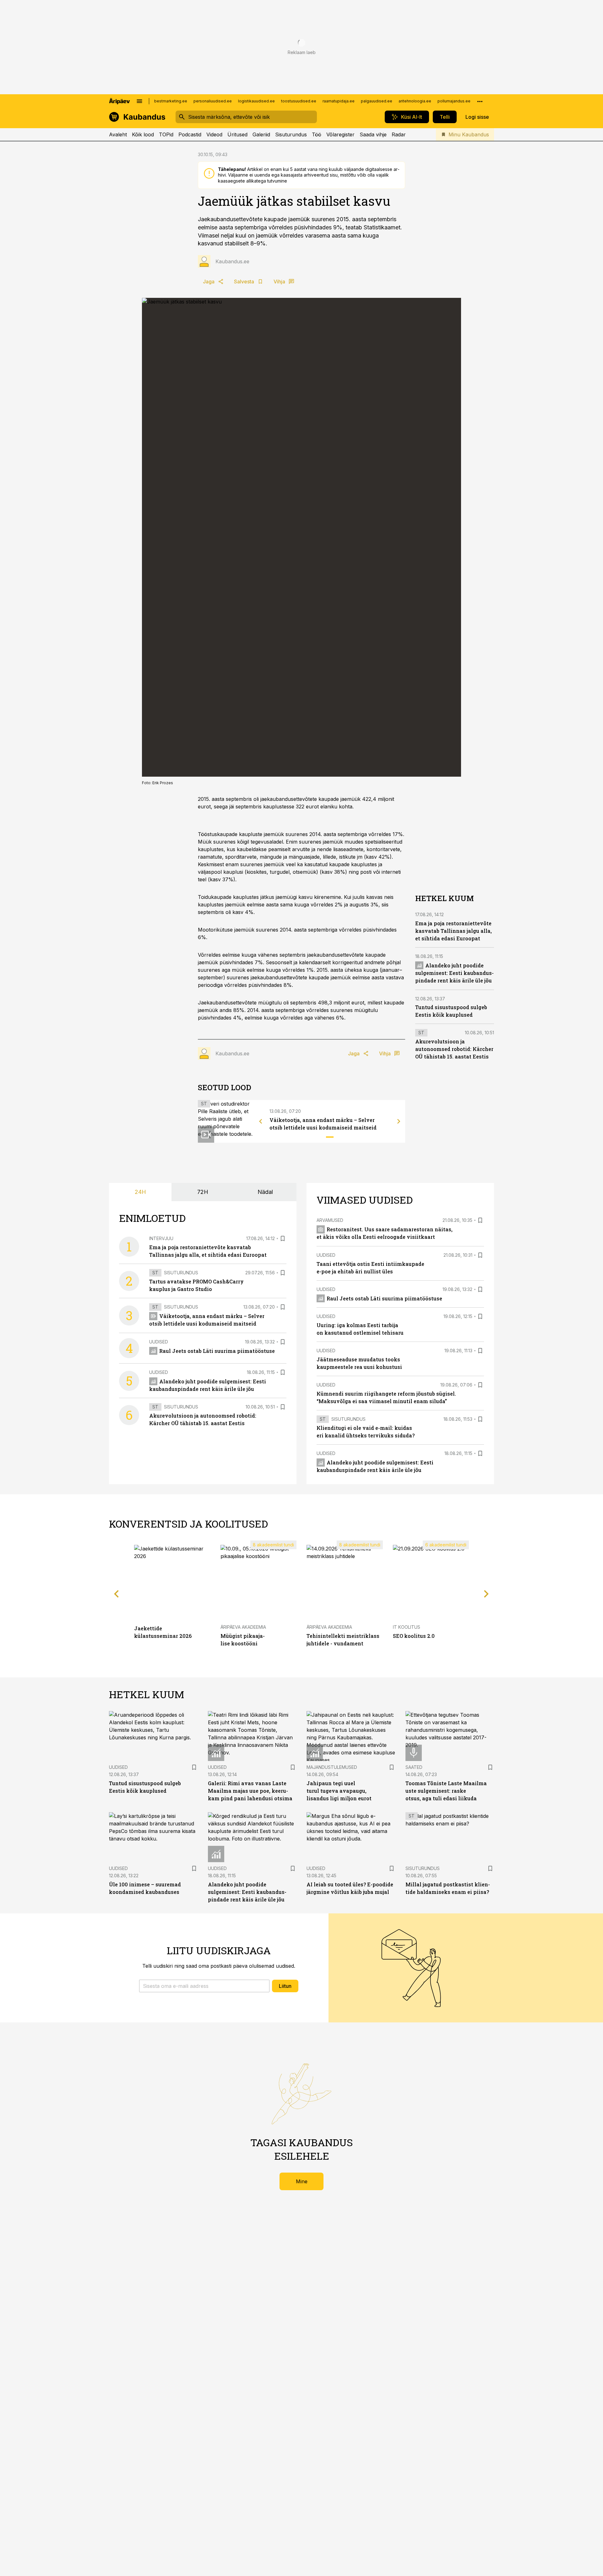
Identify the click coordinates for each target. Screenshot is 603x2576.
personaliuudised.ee (213, 101)
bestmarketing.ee (171, 101)
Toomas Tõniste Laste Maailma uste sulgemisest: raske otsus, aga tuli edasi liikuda (446, 1791)
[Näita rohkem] (480, 101)
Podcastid (190, 134)
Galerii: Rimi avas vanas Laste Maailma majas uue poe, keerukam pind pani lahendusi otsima (250, 1791)
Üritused (237, 134)
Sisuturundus (291, 134)
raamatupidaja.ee (339, 101)
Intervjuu (161, 1238)
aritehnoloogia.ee (415, 101)
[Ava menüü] (139, 101)
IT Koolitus (407, 1627)
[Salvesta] (283, 1239)
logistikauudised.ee (256, 101)
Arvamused (330, 1220)
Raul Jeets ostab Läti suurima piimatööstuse (217, 1351)
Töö (317, 134)
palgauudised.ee (377, 101)
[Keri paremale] (399, 1121)
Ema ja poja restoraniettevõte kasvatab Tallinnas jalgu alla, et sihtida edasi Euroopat (454, 931)
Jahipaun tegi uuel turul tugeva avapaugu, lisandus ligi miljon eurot (339, 1791)
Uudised (159, 1342)
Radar (399, 134)
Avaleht (118, 134)
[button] (204, 1986)
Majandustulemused (332, 1767)
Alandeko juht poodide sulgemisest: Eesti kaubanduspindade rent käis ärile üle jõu (454, 973)
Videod (214, 134)
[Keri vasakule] (261, 1121)
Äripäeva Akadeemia (243, 1627)
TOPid (166, 134)
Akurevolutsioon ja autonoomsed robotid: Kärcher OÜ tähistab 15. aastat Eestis (454, 1049)
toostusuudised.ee (299, 101)
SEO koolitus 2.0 (414, 1636)
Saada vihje (373, 134)
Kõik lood (143, 134)
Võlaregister (340, 134)
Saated (414, 1767)
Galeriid (261, 134)
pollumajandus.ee (454, 101)
